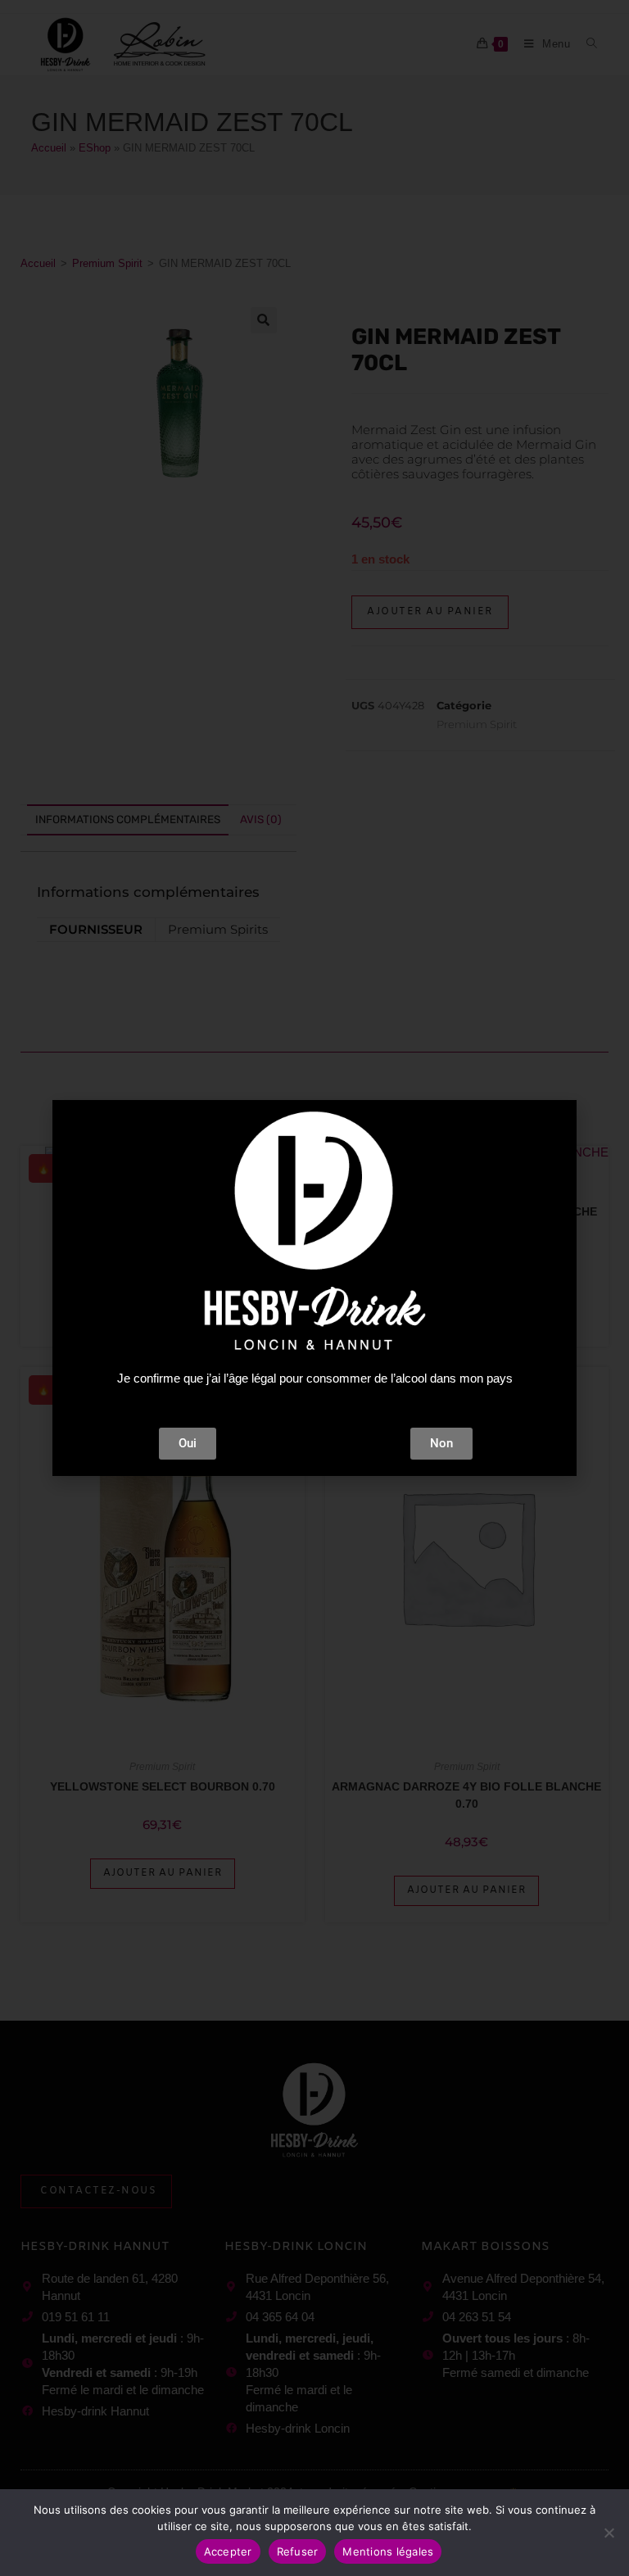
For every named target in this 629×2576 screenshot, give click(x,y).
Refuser (298, 2551)
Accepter (228, 2551)
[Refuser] (609, 2533)
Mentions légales (388, 2551)
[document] (314, 1288)
